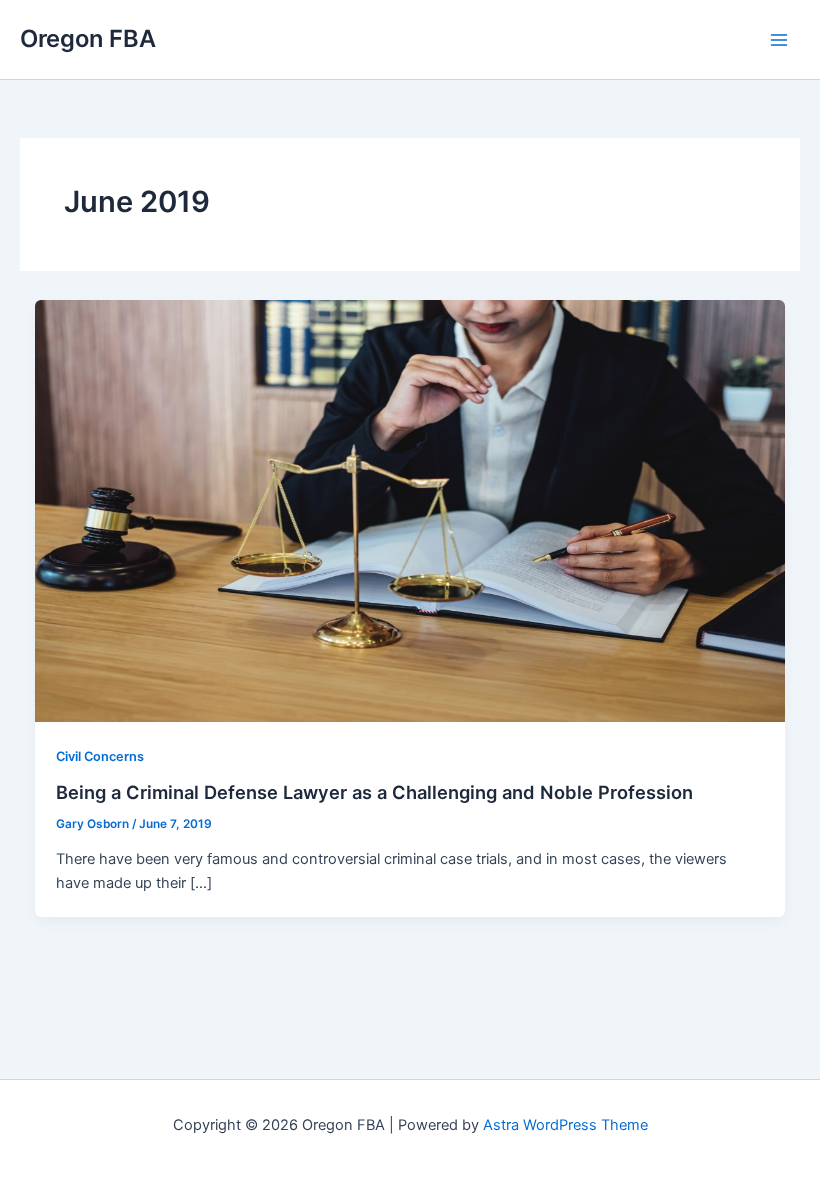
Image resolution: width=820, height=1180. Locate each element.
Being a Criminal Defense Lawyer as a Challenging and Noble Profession (374, 792)
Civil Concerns (100, 756)
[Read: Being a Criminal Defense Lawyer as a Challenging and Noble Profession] (410, 510)
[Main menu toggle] (779, 40)
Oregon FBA (88, 38)
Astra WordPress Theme (565, 1125)
